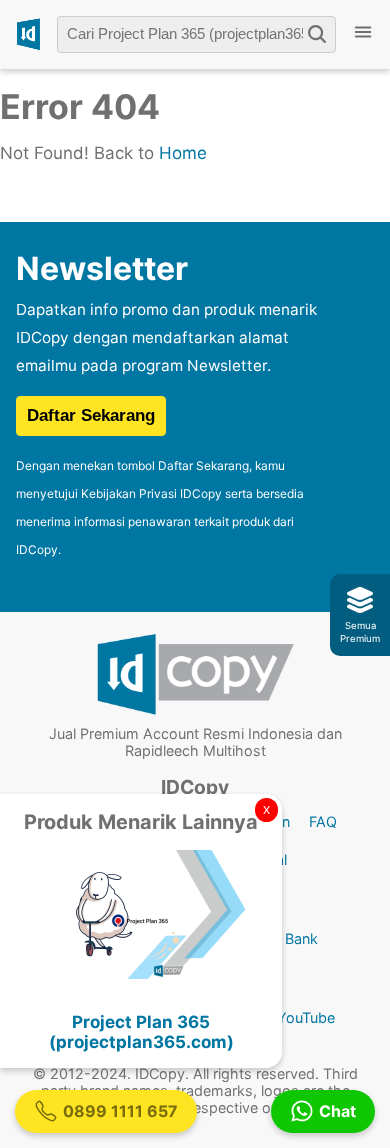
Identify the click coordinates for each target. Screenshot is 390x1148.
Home (183, 153)
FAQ (323, 821)
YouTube (306, 1017)
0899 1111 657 (120, 1111)
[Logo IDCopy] (28, 34)
